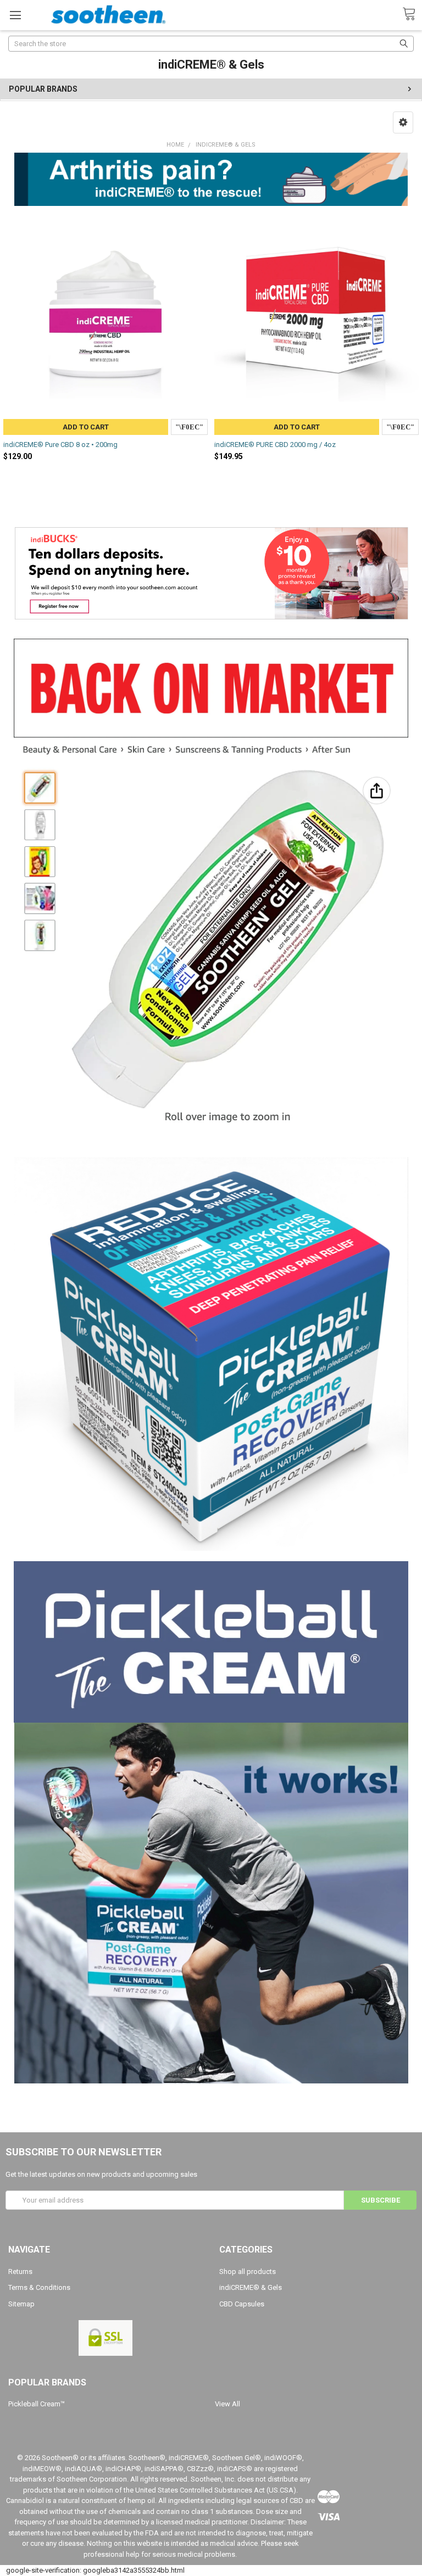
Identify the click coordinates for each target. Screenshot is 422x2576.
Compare (189, 427)
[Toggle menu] (15, 15)
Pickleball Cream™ (37, 2404)
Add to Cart (86, 427)
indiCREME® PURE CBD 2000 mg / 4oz (275, 445)
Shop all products (248, 2272)
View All (227, 2404)
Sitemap (21, 2304)
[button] (403, 122)
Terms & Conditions (39, 2287)
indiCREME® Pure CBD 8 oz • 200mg (60, 445)
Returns (20, 2272)
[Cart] (412, 14)
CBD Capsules (242, 2304)
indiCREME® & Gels (251, 2287)
